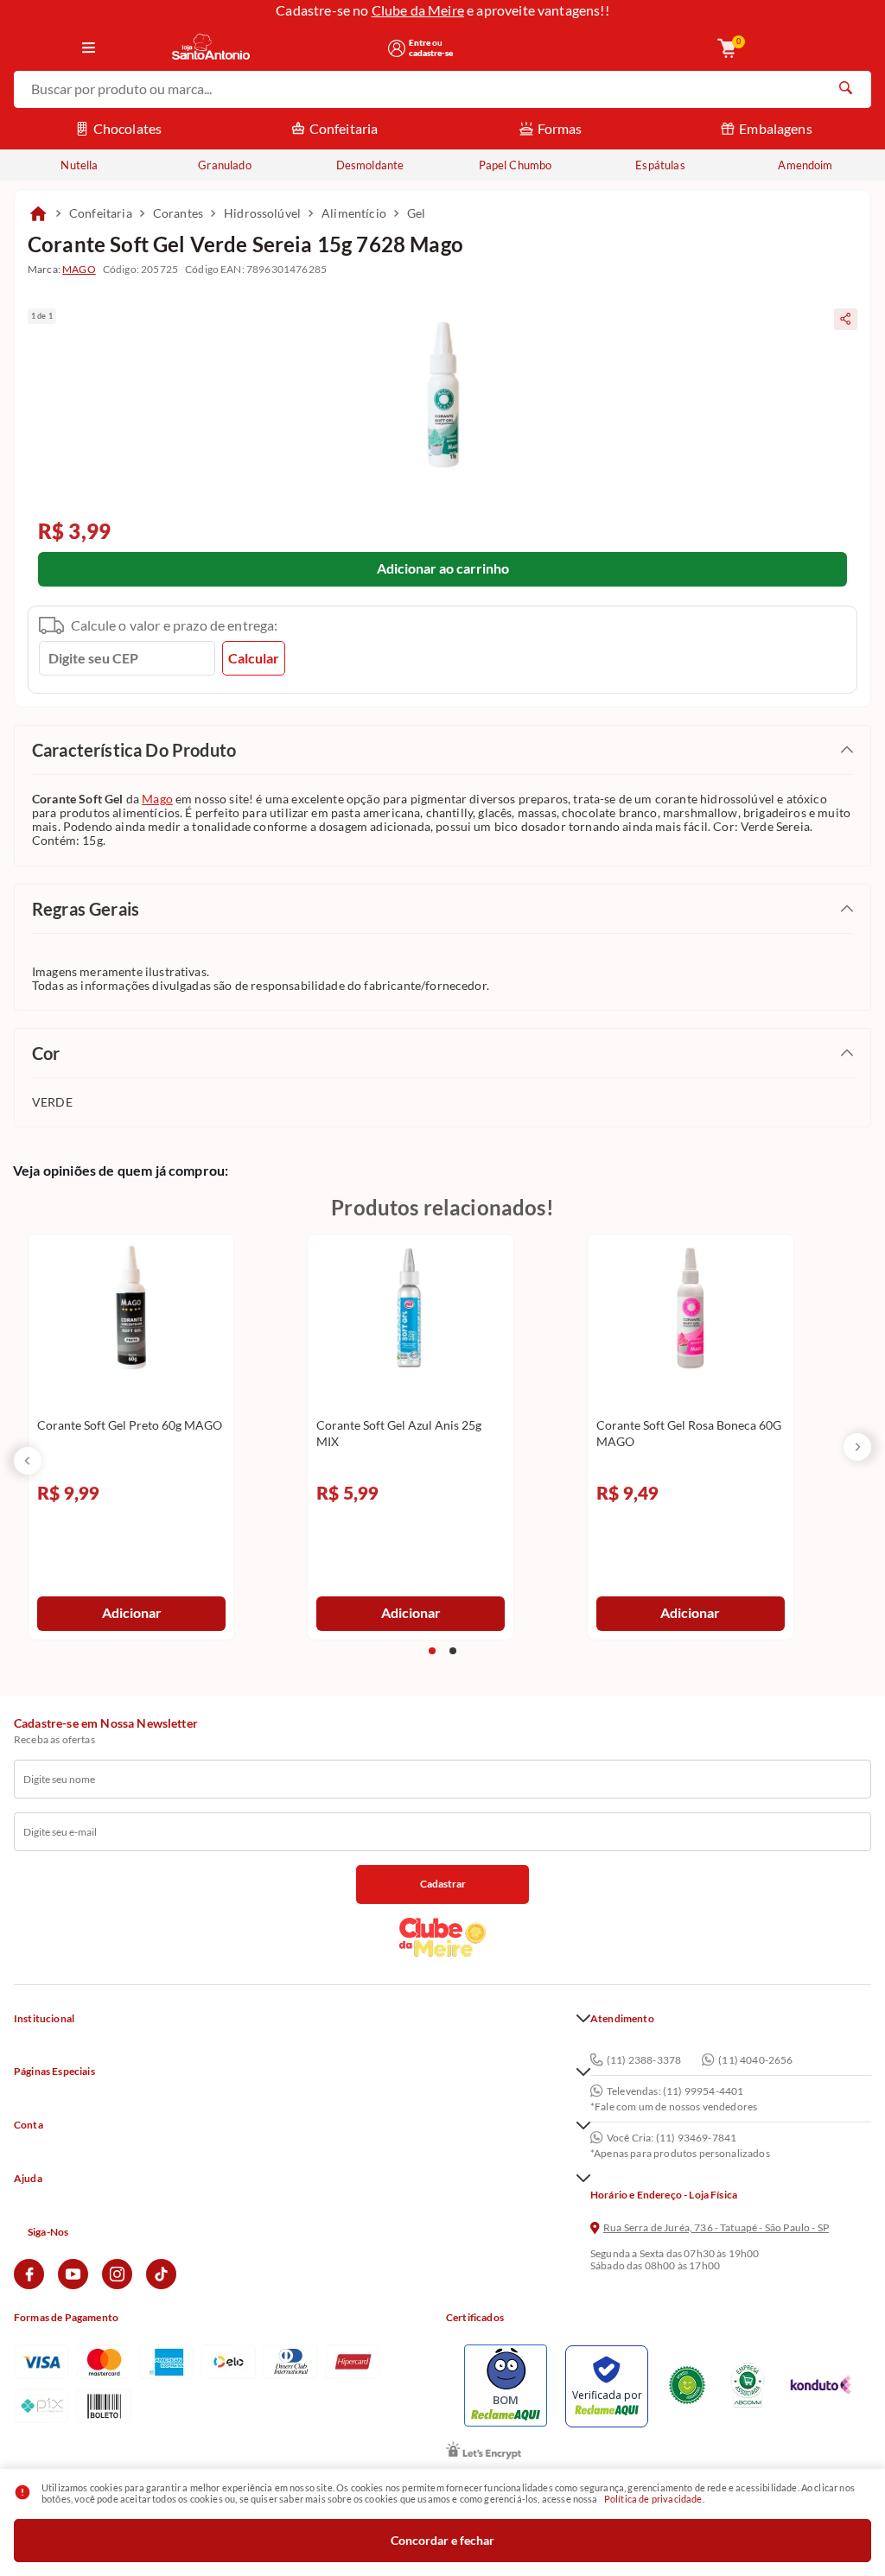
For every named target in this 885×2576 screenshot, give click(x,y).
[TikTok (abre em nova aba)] (161, 2285)
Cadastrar (443, 1884)
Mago (157, 799)
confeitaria (101, 213)
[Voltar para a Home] (274, 48)
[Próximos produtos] (857, 1447)
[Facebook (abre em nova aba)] (29, 2285)
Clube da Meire (418, 10)
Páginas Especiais (54, 2072)
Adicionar (132, 1612)
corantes (178, 213)
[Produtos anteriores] (28, 1461)
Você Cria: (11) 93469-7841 (672, 2138)
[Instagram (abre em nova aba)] (117, 2285)
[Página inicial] (38, 213)
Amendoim (805, 165)
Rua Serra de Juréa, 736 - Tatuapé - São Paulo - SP (716, 2228)
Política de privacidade (653, 2499)
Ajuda (28, 2179)
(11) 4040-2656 (755, 2060)
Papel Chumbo (516, 165)
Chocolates (128, 128)
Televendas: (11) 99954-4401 (675, 2091)
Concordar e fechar (442, 2540)
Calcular (254, 658)
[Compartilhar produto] (846, 319)
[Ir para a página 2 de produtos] (453, 1651)
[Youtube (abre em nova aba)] (73, 2285)
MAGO (79, 269)
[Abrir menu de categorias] (89, 48)
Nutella (79, 165)
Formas (560, 128)
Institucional (44, 2019)
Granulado (224, 165)
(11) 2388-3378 (644, 2060)
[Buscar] (845, 90)
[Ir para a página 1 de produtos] (432, 1651)
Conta (29, 2125)
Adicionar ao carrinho (443, 568)
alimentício (354, 213)
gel (416, 213)
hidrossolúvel (262, 213)
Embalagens (776, 128)
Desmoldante (370, 165)
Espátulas (660, 165)
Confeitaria (344, 128)
